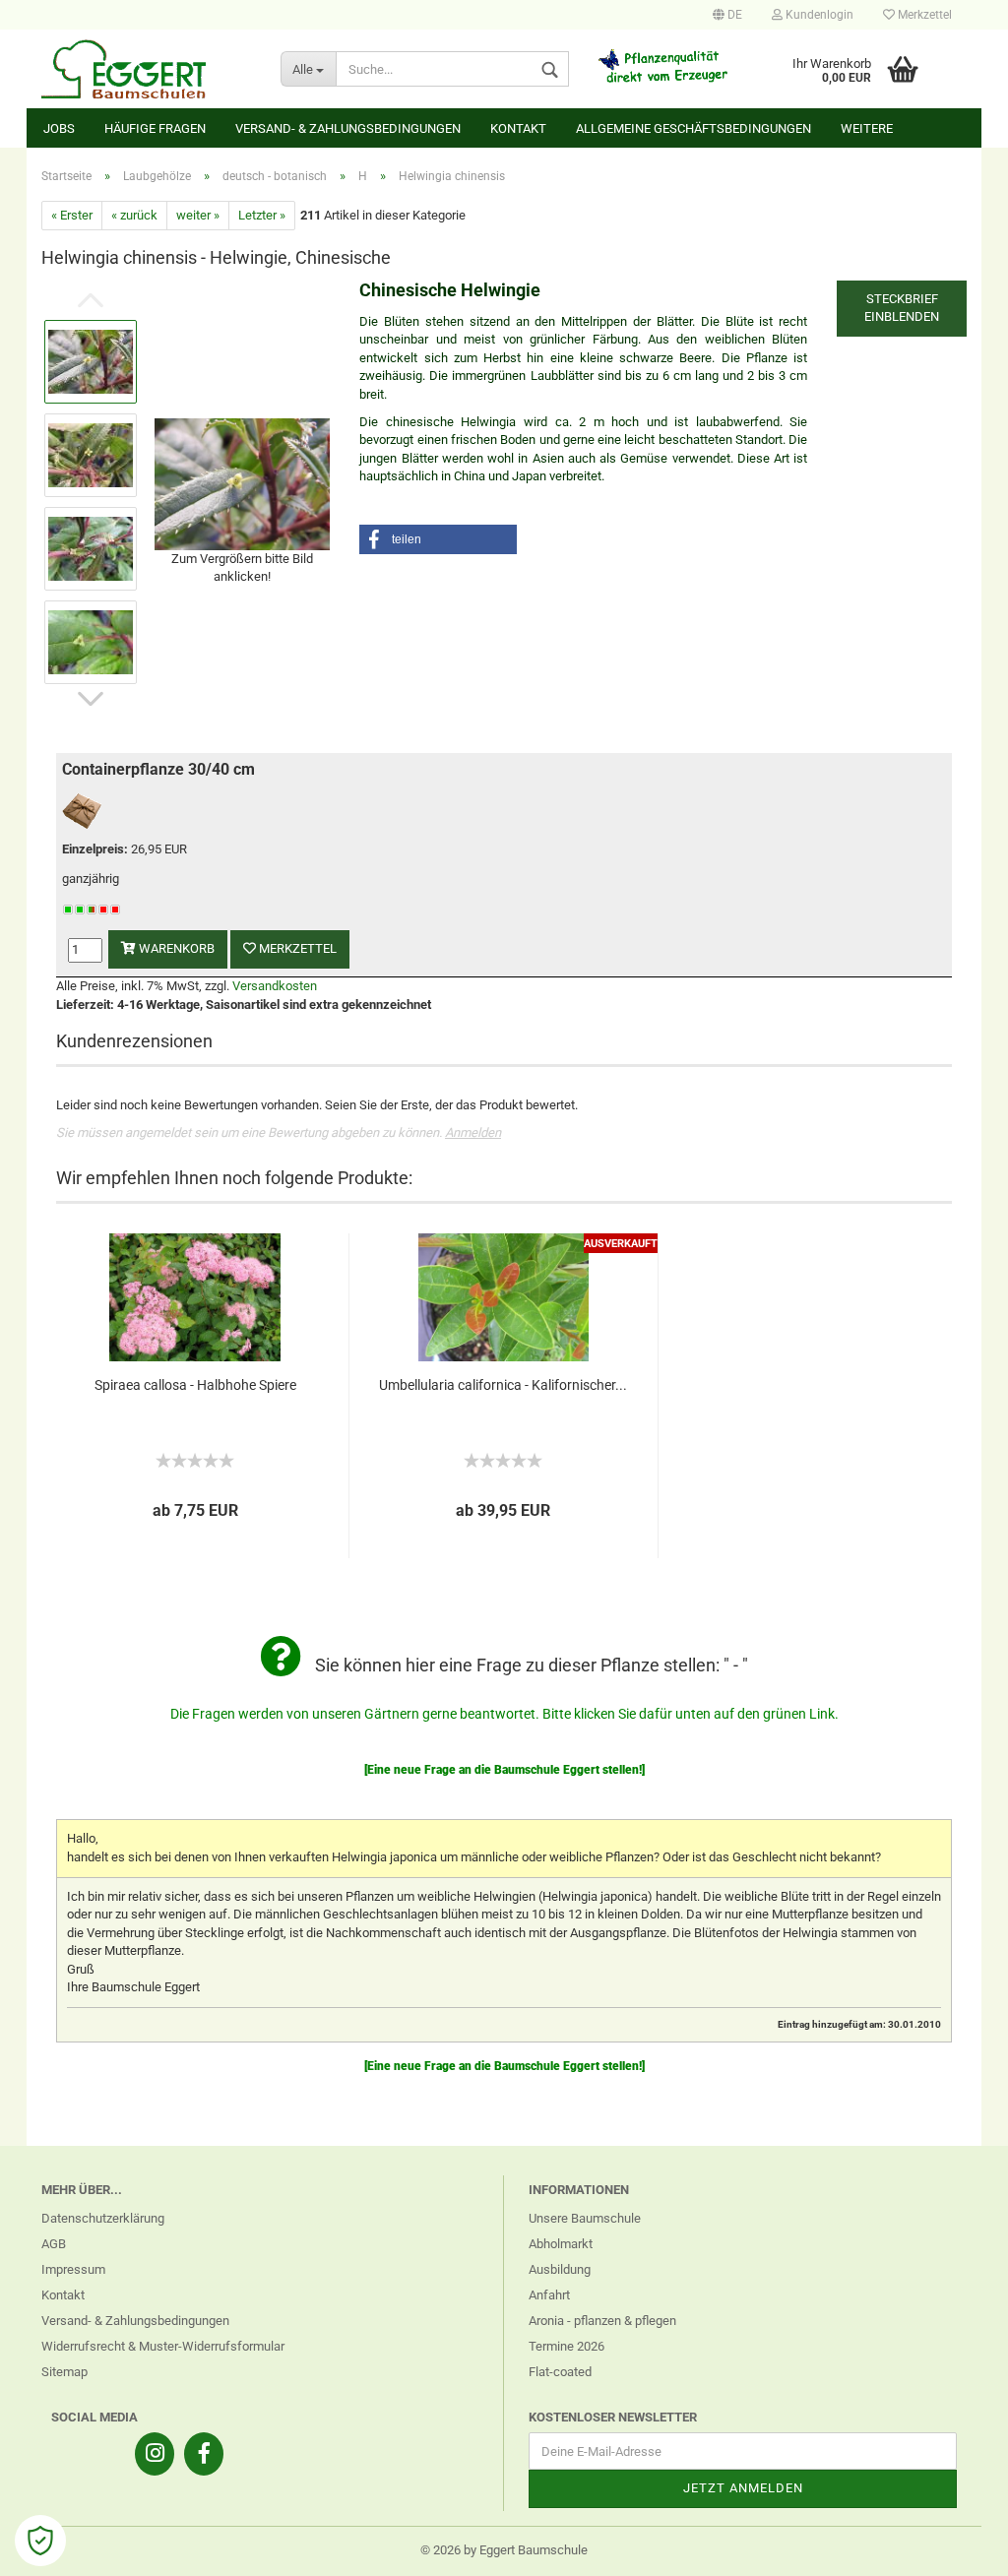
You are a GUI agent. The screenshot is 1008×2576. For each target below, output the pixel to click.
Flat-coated (560, 2372)
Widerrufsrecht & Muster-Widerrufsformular (163, 2346)
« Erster (72, 215)
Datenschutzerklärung (103, 2218)
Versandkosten (275, 986)
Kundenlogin (818, 15)
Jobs (59, 128)
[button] (438, 539)
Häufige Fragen (155, 128)
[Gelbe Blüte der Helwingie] (242, 483)
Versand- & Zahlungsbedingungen (348, 128)
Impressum (73, 2269)
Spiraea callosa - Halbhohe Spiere (195, 1385)
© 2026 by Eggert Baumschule (504, 2550)
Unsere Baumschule (585, 2218)
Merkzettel (923, 15)
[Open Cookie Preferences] (40, 2541)
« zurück (134, 215)
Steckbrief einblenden (902, 308)
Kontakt (518, 128)
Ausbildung (560, 2269)
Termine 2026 (567, 2346)
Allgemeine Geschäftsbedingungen (693, 128)
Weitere (867, 128)
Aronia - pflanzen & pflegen (602, 2321)
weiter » (198, 215)
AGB (54, 2244)
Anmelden (473, 1132)
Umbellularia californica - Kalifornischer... (503, 1385)
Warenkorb (175, 948)
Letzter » (262, 215)
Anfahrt (549, 2295)
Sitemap (64, 2372)
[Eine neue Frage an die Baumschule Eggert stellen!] (504, 1770)
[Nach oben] (954, 2546)
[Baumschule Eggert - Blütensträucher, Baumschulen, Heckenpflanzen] (146, 69)
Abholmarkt (561, 2244)
